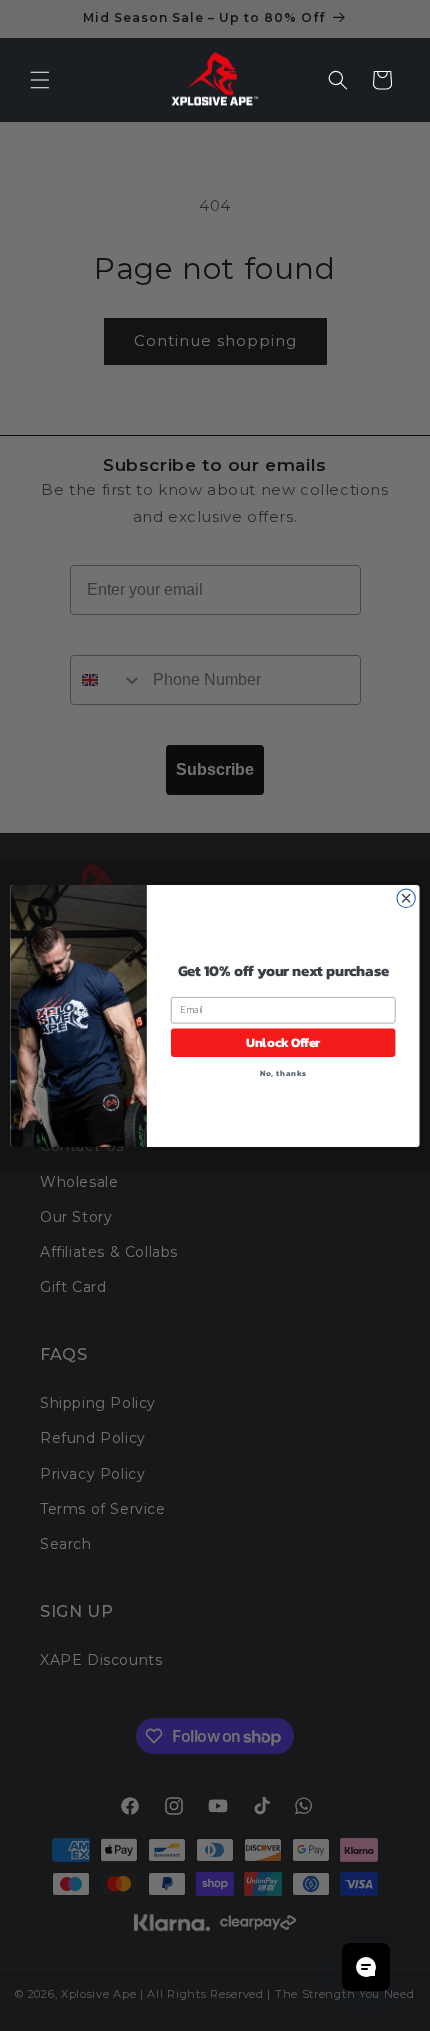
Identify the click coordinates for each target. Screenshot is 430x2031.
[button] (40, 80)
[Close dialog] (406, 898)
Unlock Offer (283, 1042)
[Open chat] (366, 1967)
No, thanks (283, 1072)
